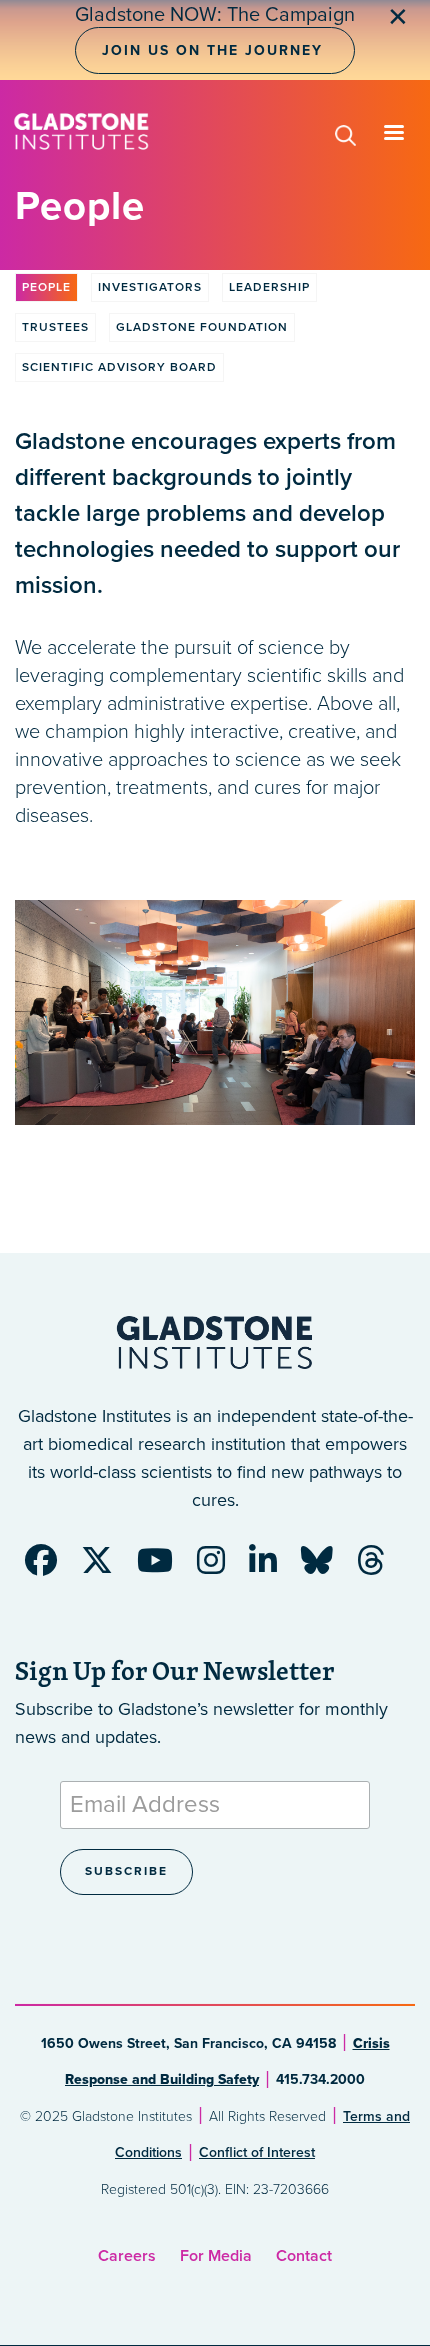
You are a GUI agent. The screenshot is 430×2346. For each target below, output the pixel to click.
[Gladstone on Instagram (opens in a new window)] (221, 1567)
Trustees (55, 327)
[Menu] (393, 134)
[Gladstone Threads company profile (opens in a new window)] (381, 1567)
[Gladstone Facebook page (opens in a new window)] (51, 1567)
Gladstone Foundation (202, 327)
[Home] (81, 131)
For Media (216, 2256)
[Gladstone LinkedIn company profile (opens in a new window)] (273, 1567)
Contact (304, 2256)
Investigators (150, 287)
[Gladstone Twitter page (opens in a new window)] (107, 1567)
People (46, 287)
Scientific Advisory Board (119, 367)
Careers (127, 2256)
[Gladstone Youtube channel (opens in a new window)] (165, 1567)
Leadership (269, 287)
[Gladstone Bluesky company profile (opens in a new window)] (327, 1567)
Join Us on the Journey (212, 50)
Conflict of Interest (257, 2152)
